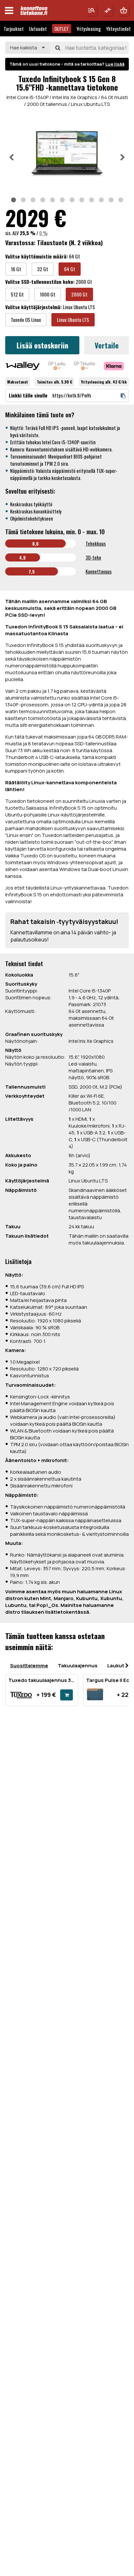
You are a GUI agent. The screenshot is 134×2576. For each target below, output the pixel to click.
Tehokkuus (96, 543)
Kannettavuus (99, 571)
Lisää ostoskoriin (42, 345)
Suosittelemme (29, 1666)
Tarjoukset (14, 29)
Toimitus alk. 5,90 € (54, 382)
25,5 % (28, 233)
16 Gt (16, 269)
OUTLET (61, 29)
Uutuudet (38, 29)
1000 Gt (47, 294)
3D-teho (93, 557)
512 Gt (17, 294)
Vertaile (107, 345)
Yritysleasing (89, 29)
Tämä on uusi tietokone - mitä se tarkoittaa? (67, 64)
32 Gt (43, 269)
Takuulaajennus (78, 1666)
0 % (43, 233)
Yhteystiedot (118, 29)
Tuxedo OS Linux (26, 320)
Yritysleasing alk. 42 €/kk (104, 382)
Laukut (116, 1666)
